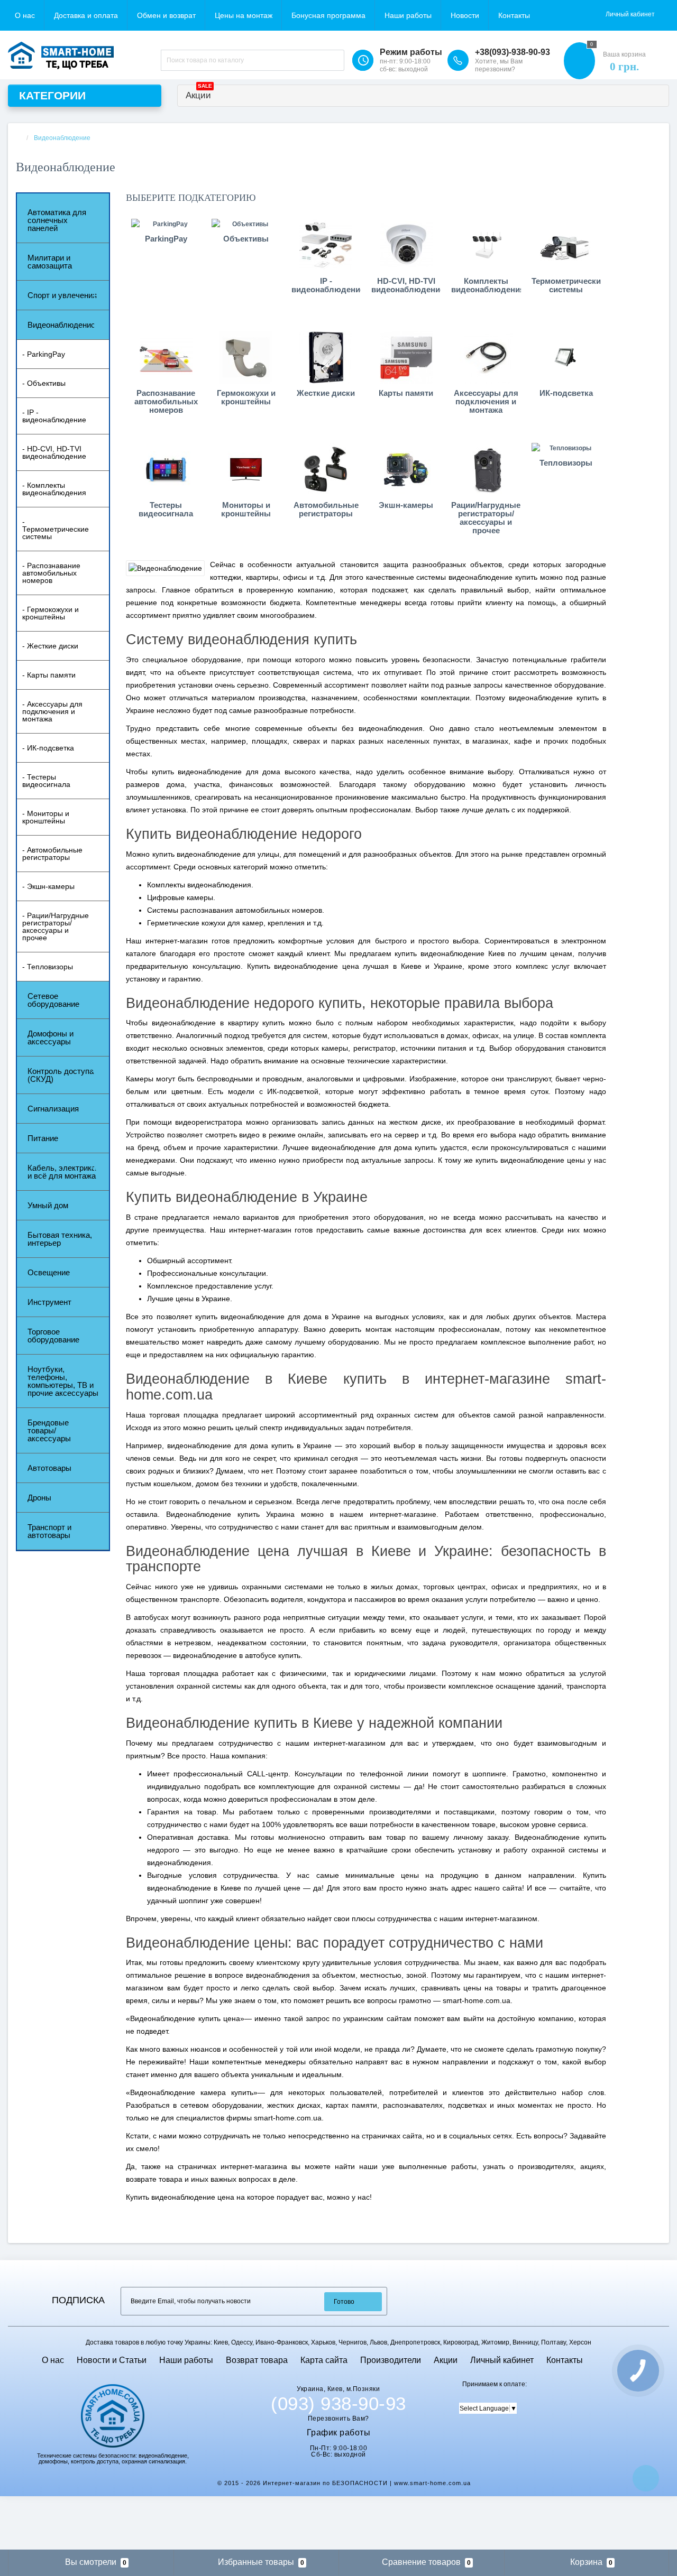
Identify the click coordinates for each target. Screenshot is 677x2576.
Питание (43, 1138)
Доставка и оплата (86, 15)
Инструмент (49, 1302)
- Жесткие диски (50, 646)
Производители (391, 2360)
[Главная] (19, 138)
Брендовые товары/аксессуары (49, 1430)
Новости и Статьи (112, 2360)
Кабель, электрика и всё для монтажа (62, 1172)
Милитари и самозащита (50, 262)
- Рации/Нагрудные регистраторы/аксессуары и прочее (56, 926)
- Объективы (44, 383)
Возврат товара (257, 2360)
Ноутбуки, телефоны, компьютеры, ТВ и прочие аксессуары (63, 1381)
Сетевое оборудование (53, 1000)
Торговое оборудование (53, 1336)
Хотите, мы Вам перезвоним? (499, 65)
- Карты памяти (49, 675)
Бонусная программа (328, 15)
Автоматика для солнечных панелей (57, 220)
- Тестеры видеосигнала (46, 781)
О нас (25, 15)
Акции (199, 93)
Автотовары (49, 1468)
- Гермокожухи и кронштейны (51, 613)
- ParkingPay (44, 354)
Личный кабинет (502, 2360)
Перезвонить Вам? (338, 2419)
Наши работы (408, 15)
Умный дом (48, 1205)
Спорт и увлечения (62, 295)
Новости (465, 15)
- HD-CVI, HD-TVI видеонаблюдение (54, 452)
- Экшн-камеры (48, 886)
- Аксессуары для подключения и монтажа (52, 711)
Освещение (49, 1272)
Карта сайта (324, 2360)
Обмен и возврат (166, 15)
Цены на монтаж (244, 15)
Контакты (514, 15)
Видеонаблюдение (61, 325)
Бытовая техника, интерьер (60, 1239)
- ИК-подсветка (48, 748)
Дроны (39, 1498)
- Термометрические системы (56, 529)
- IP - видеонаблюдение (54, 416)
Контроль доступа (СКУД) (61, 1075)
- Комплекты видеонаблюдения (54, 489)
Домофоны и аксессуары (51, 1037)
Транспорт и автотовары (49, 1531)
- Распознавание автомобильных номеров (51, 573)
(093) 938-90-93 (338, 2404)
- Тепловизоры (48, 967)
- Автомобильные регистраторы (52, 854)
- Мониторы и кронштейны (46, 817)
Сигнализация (53, 1109)
